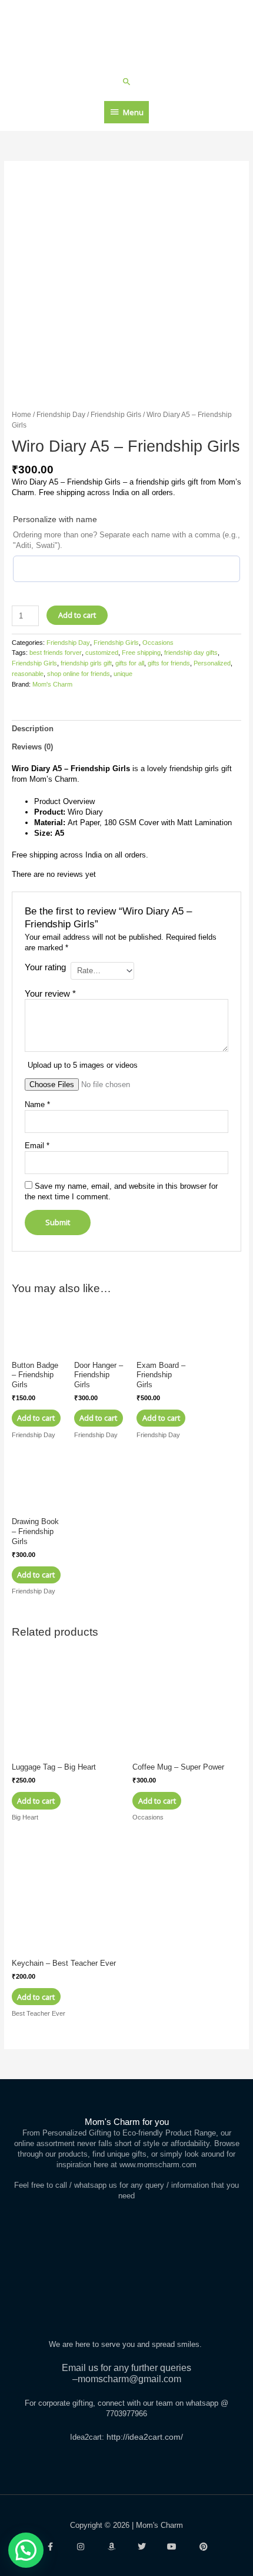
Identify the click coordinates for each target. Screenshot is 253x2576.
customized (102, 653)
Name (37, 1104)
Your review (50, 993)
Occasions (158, 643)
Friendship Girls (116, 414)
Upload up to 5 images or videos (83, 1065)
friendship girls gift (86, 663)
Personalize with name (55, 519)
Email (37, 1146)
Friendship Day (61, 414)
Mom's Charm (52, 684)
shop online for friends (79, 674)
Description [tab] (33, 729)
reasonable (28, 674)
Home (21, 414)
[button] (127, 81)
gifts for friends (169, 663)
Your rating (45, 967)
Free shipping (141, 653)
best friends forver (56, 653)
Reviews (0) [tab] (32, 747)
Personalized (212, 663)
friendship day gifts (191, 653)
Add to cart (77, 615)
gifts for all (130, 663)
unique (123, 674)
